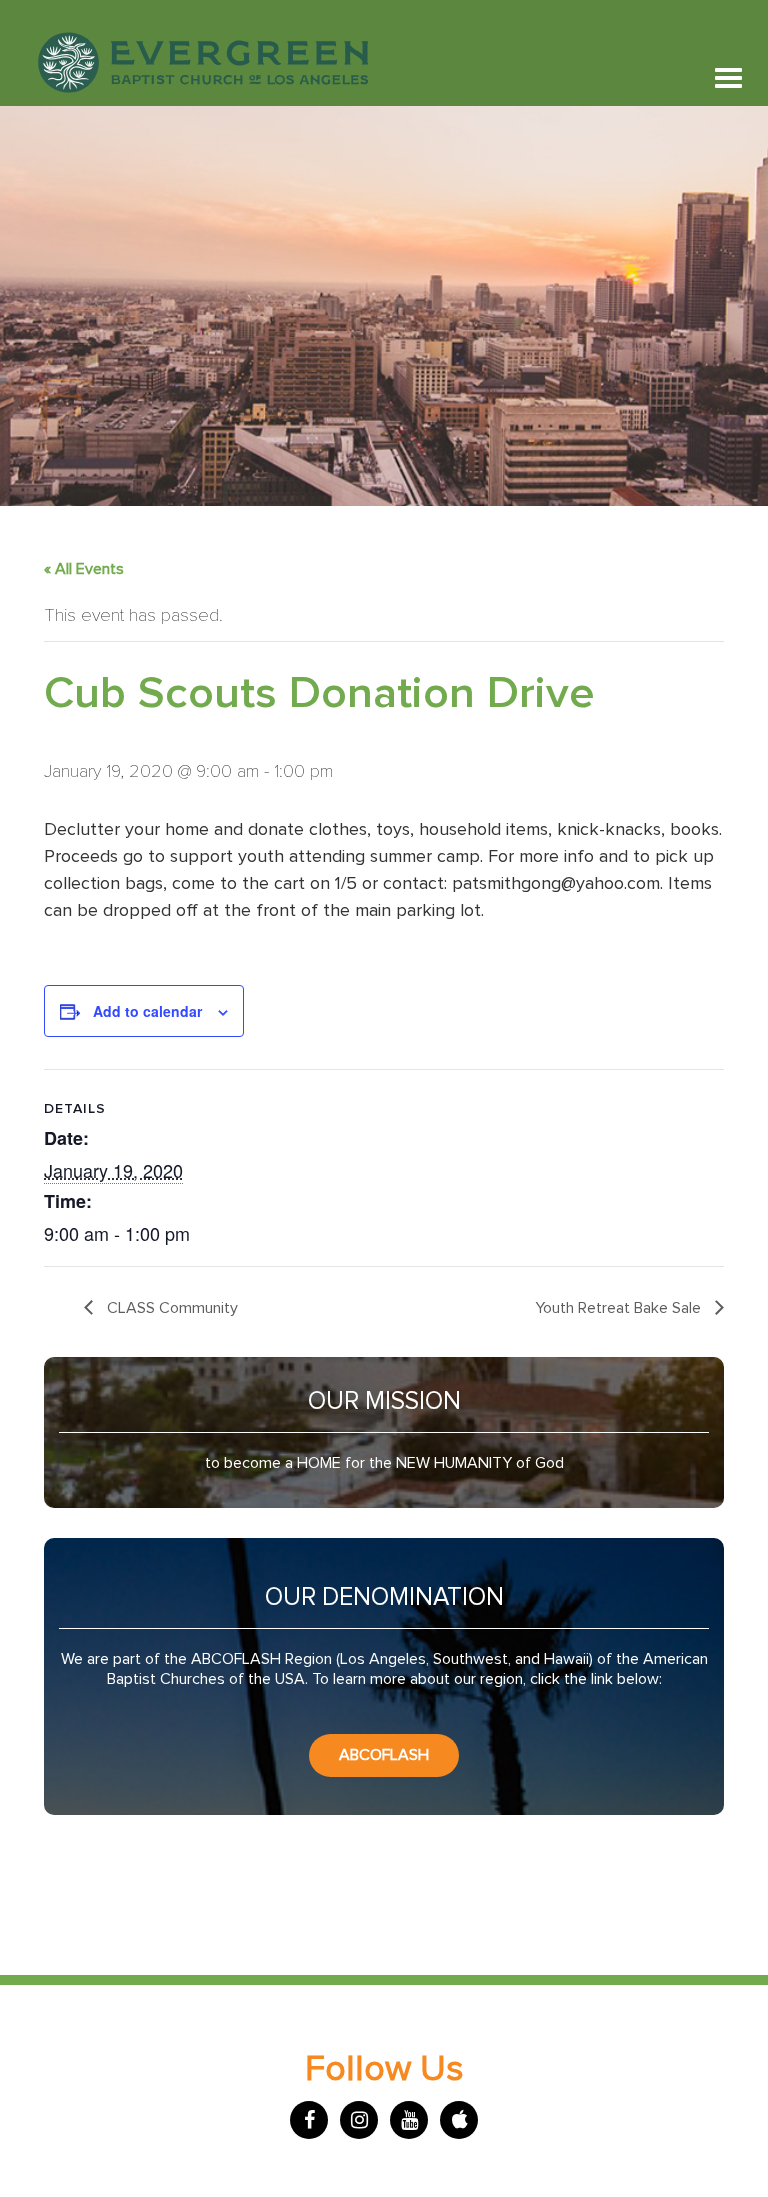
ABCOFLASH (384, 1755)
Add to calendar (147, 1011)
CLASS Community (170, 1308)
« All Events (84, 569)
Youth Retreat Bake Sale (620, 1308)
